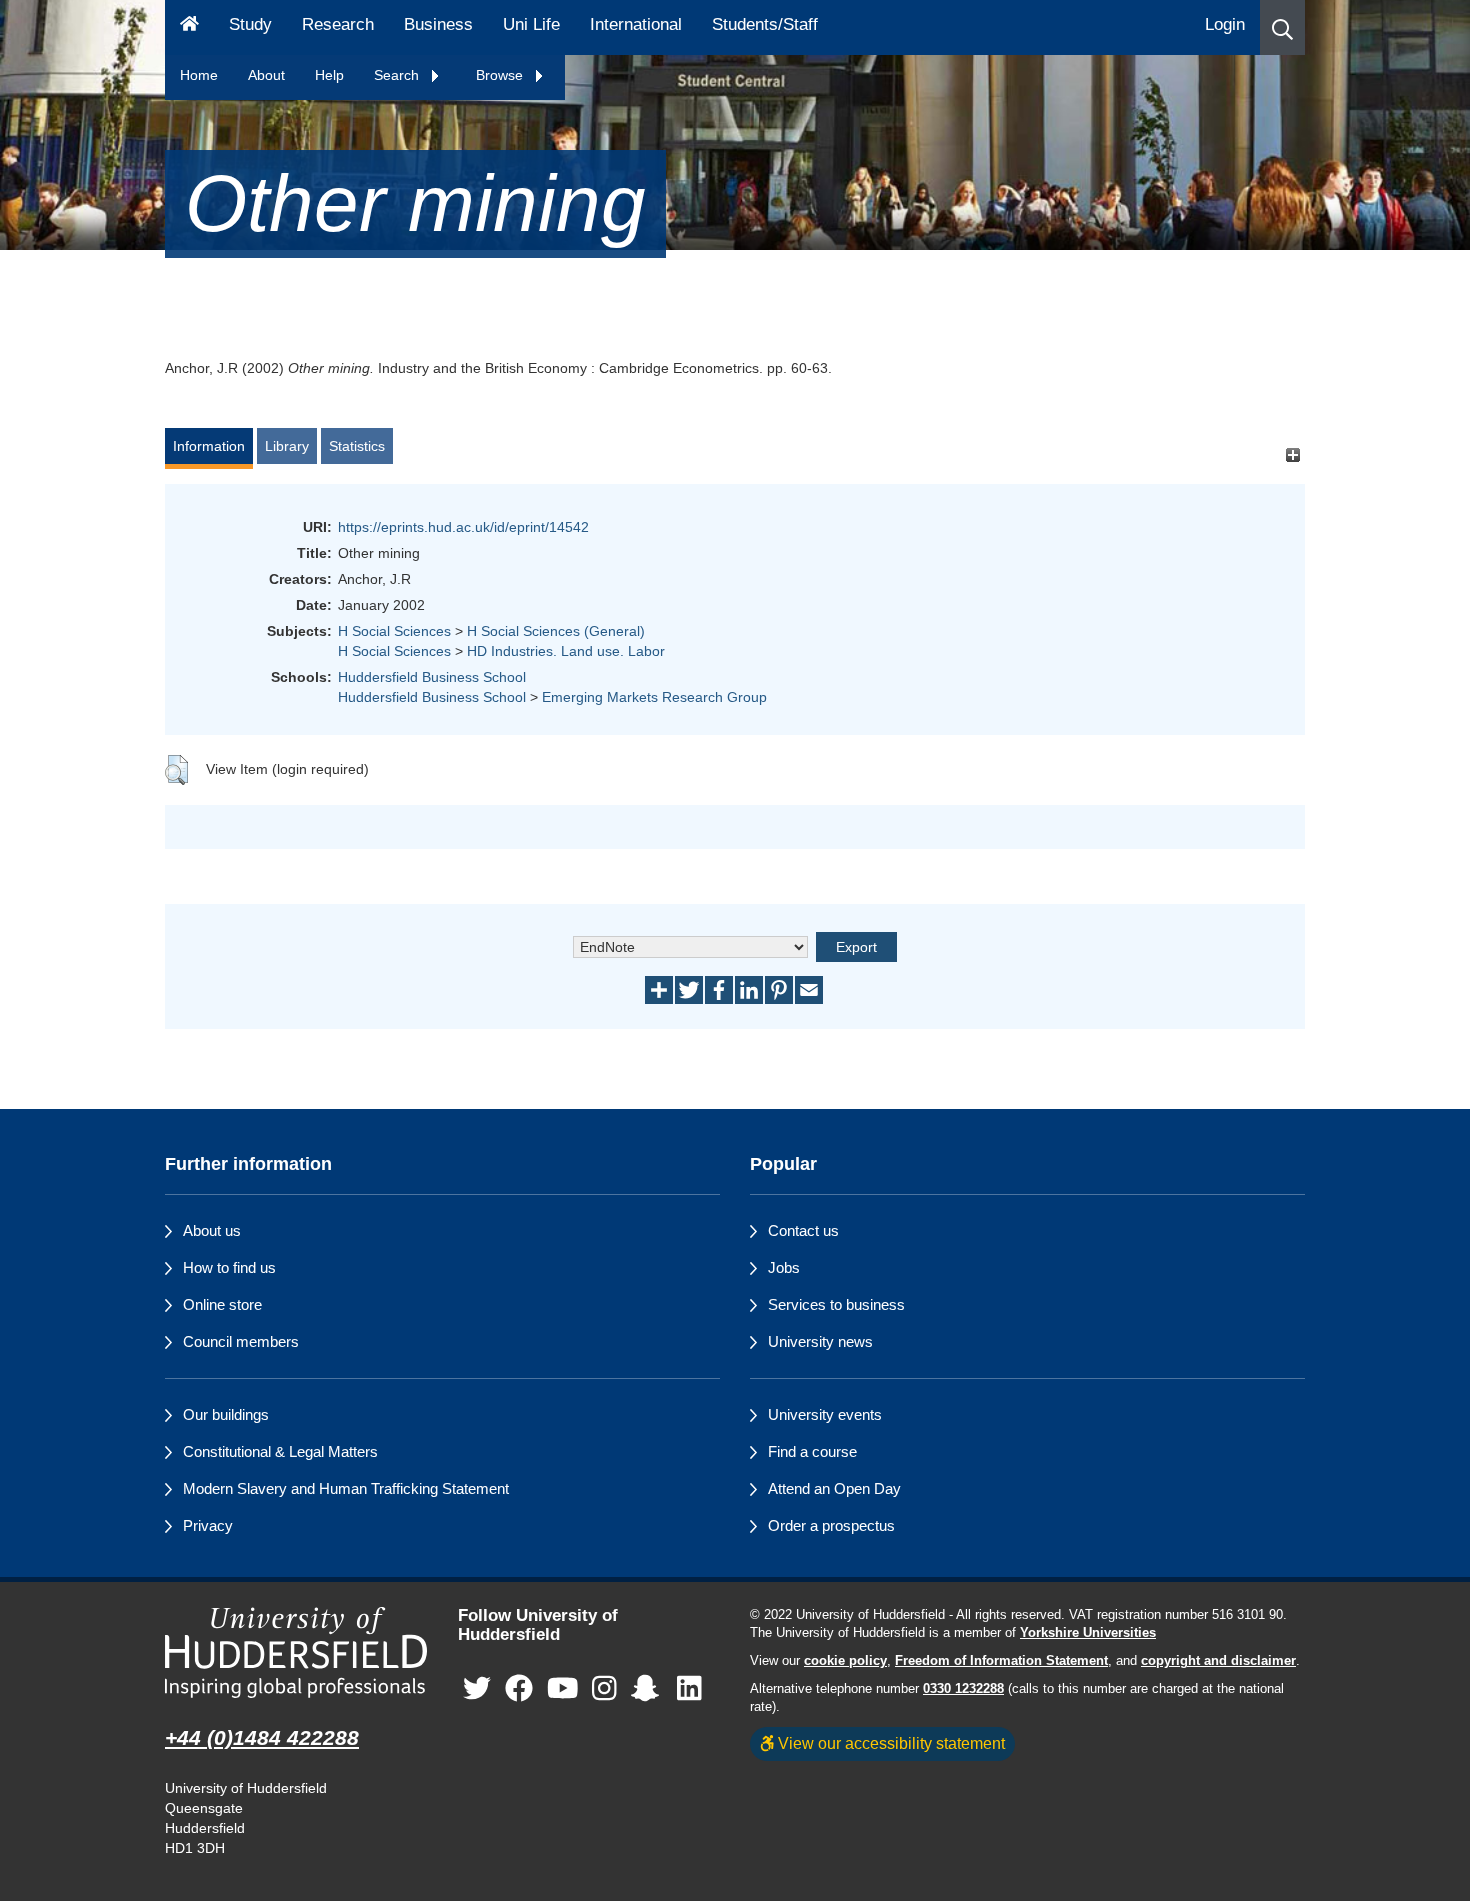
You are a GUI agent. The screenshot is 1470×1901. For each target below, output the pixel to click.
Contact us (803, 1230)
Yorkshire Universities (1088, 1633)
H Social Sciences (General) (556, 631)
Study (250, 24)
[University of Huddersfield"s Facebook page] (519, 1688)
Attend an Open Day (834, 1488)
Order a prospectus (831, 1525)
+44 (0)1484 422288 (262, 1737)
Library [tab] (287, 446)
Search (398, 75)
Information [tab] (209, 446)
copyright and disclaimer (1218, 1661)
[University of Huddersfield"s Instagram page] (604, 1688)
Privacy (208, 1525)
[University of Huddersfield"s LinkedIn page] (689, 1688)
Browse (501, 75)
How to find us (229, 1267)
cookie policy (845, 1661)
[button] (1282, 27)
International (636, 24)
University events (825, 1414)
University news (820, 1341)
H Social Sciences (394, 631)
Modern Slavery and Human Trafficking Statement (346, 1488)
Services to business (836, 1304)
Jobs (784, 1267)
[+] (1292, 455)
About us (212, 1230)
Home (199, 75)
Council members (241, 1341)
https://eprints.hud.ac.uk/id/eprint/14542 (463, 527)
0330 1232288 (963, 1689)
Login (1225, 24)
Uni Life (531, 24)
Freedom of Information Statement (1001, 1661)
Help (329, 75)
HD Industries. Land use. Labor (566, 651)
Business (438, 24)
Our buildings (226, 1414)
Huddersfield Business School (432, 677)
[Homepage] (189, 27)
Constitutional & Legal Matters (280, 1451)
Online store (222, 1304)
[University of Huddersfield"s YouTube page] (563, 1688)
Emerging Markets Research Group (654, 697)
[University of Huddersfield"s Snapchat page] (649, 1688)
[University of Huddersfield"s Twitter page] (477, 1688)
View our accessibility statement (889, 1743)
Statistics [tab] (357, 446)
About (266, 75)
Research (338, 24)
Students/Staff (765, 24)
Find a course (812, 1451)
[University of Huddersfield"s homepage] (296, 1652)
